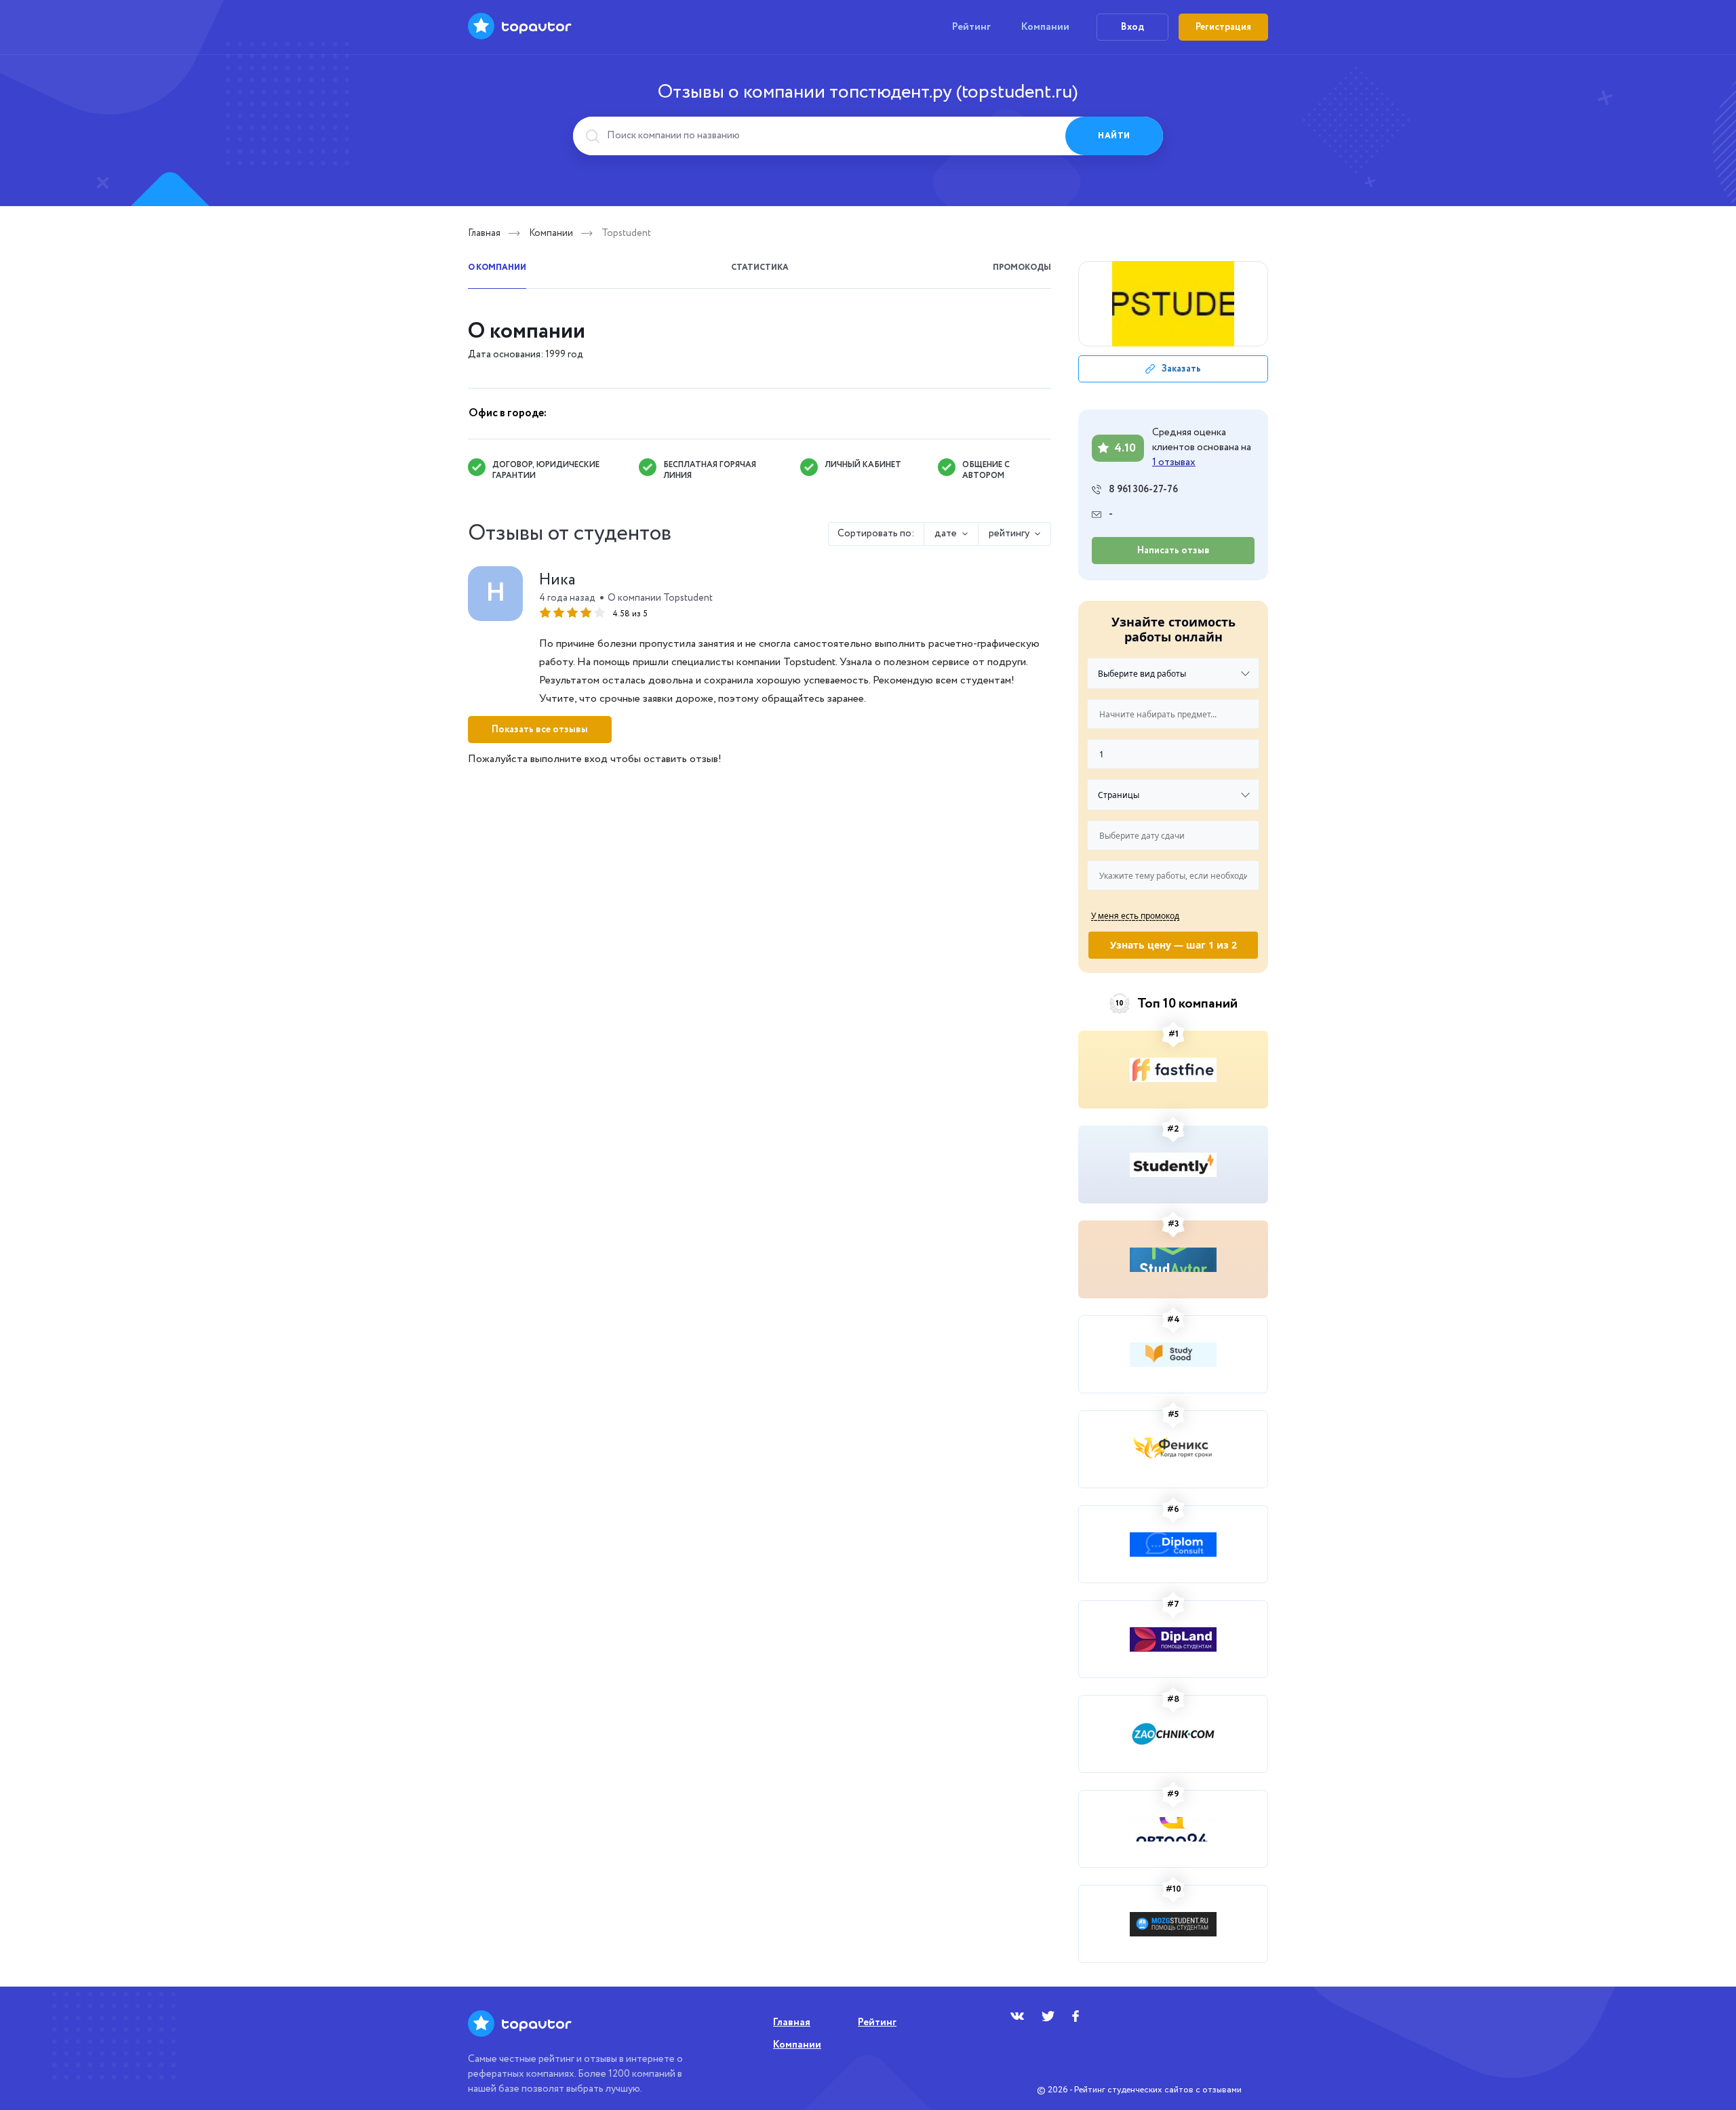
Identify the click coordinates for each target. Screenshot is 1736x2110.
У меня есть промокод (1135, 915)
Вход (1132, 27)
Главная (484, 233)
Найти (1114, 136)
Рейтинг (971, 27)
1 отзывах (1174, 462)
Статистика (760, 267)
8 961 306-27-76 (1143, 490)
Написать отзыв (1173, 551)
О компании (497, 267)
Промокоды (1022, 267)
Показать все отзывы (540, 730)
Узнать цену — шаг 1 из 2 (1173, 945)
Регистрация (1223, 27)
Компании (1045, 27)
